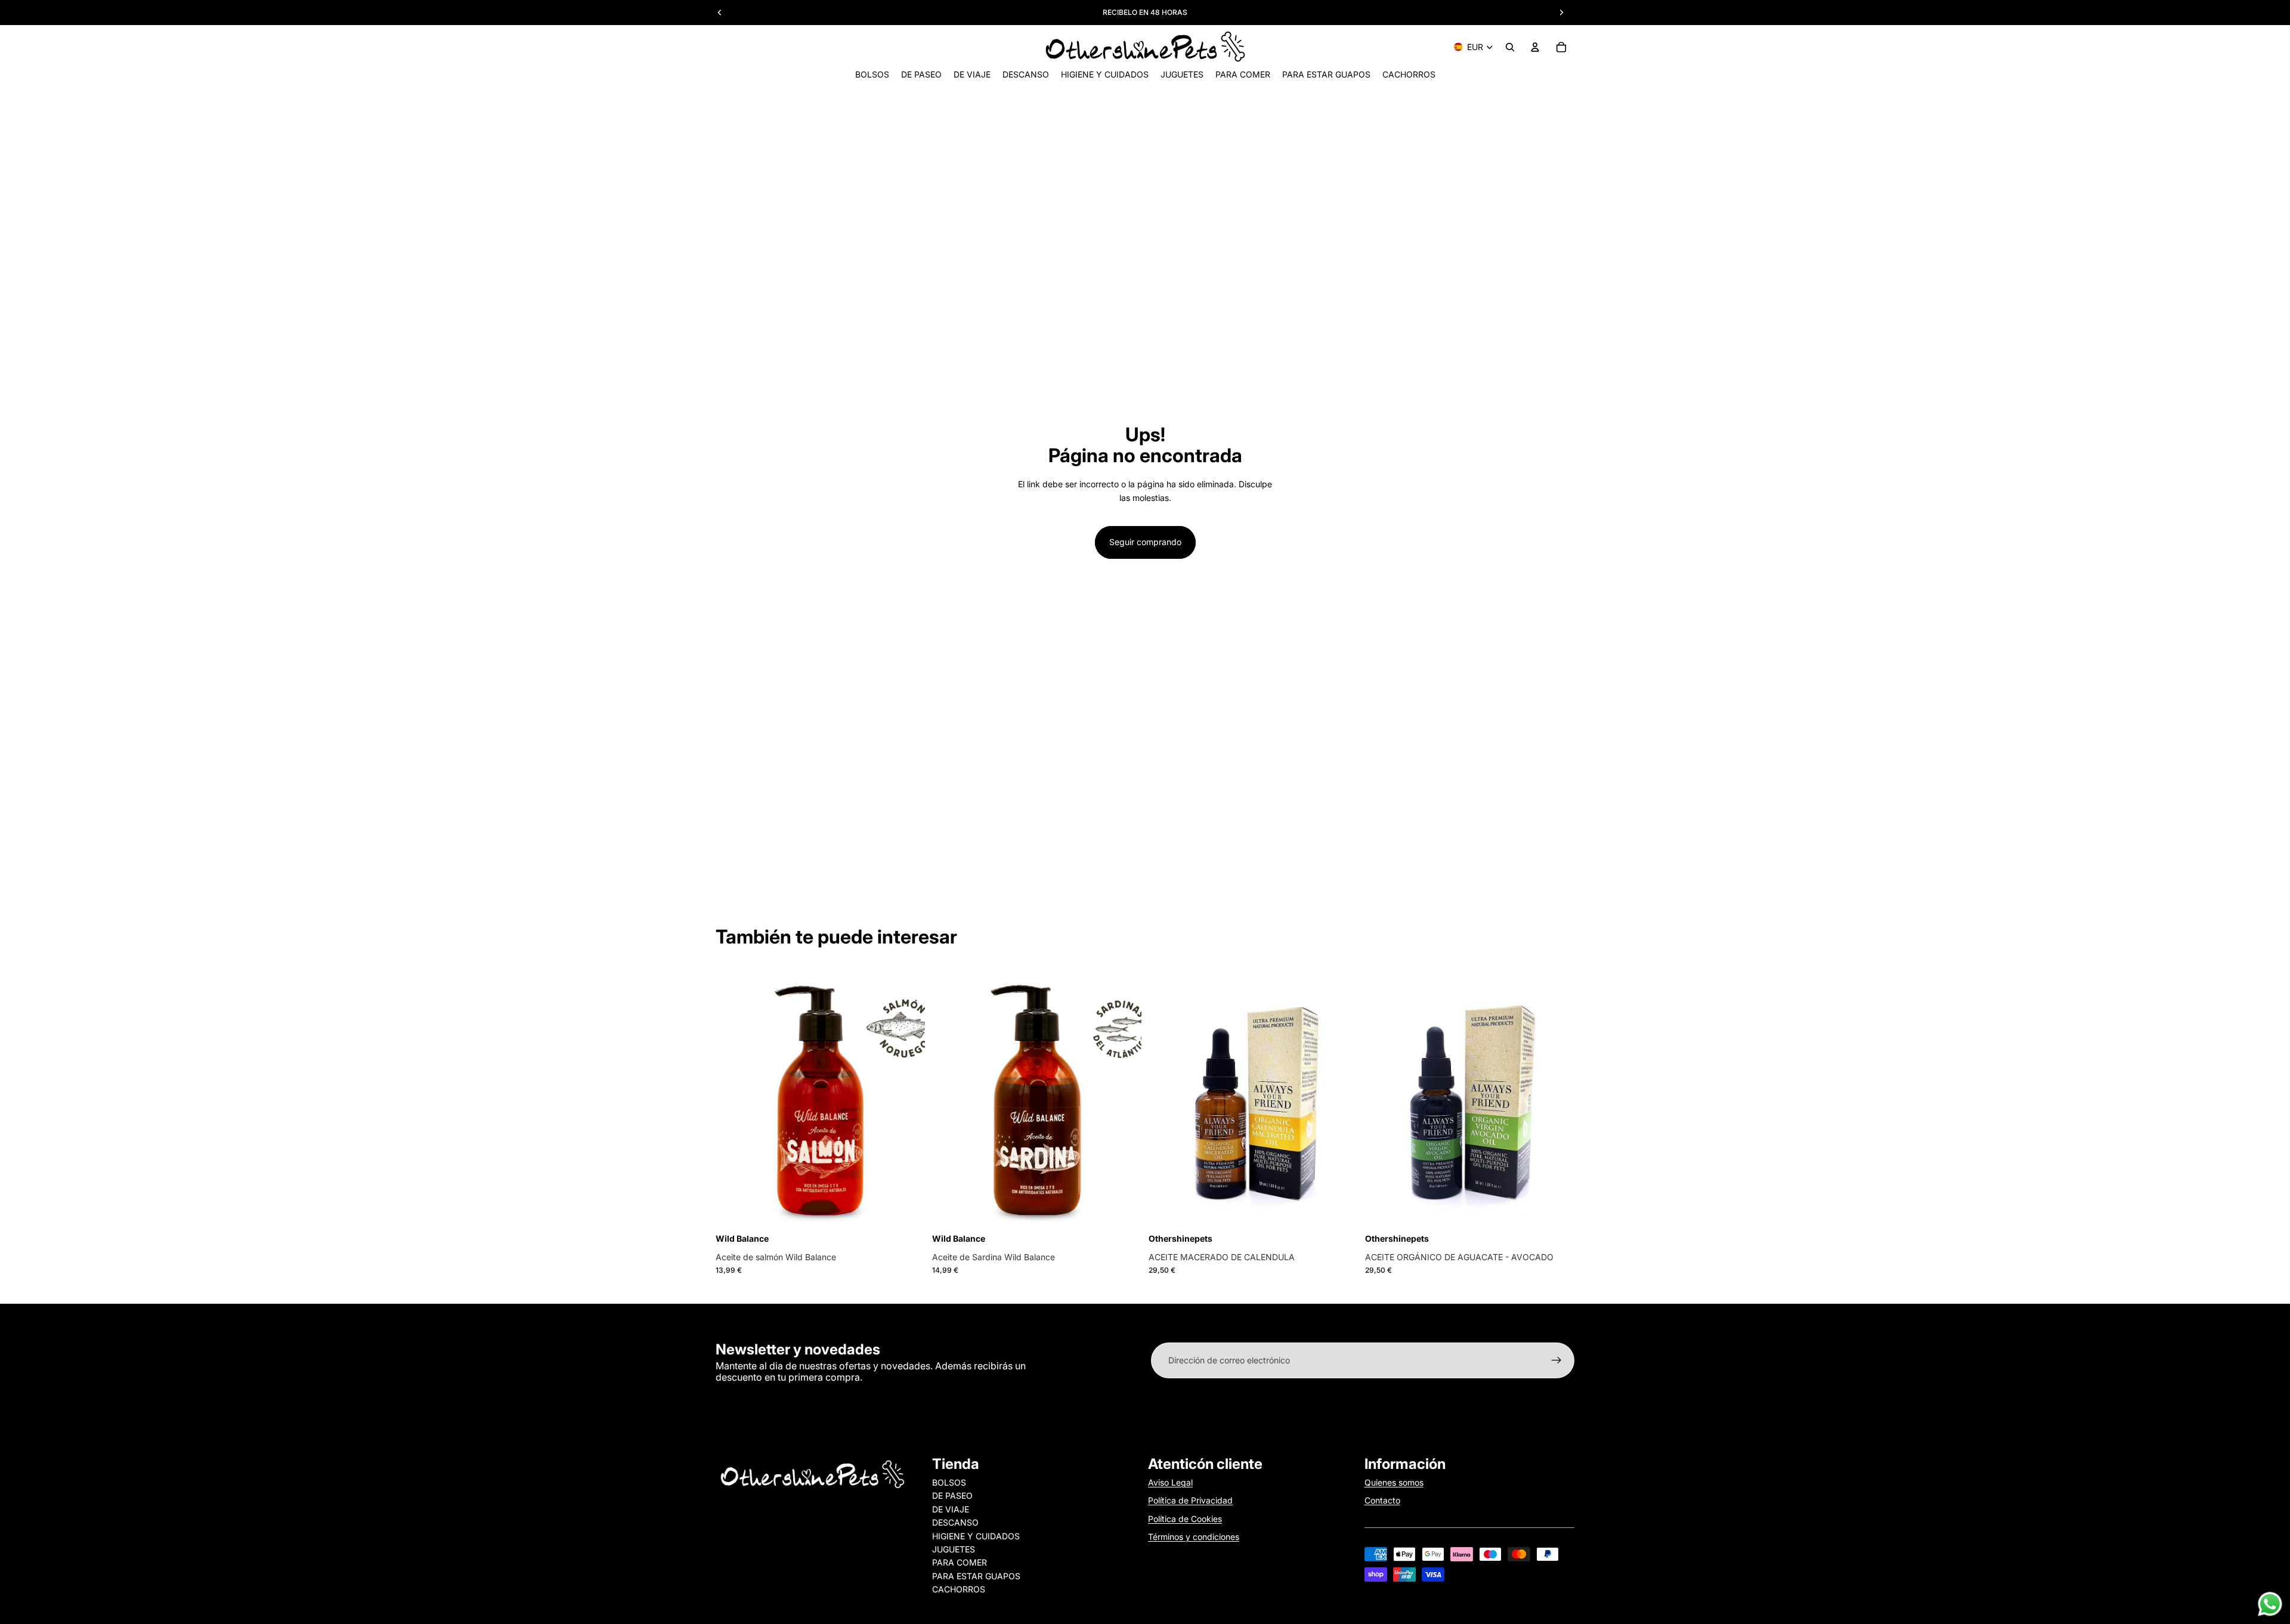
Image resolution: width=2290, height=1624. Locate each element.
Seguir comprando (1145, 542)
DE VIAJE (951, 1509)
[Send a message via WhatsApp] (2270, 1604)
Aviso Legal (1170, 1482)
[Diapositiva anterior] (950, 1099)
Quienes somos (1394, 1482)
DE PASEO (952, 1495)
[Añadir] (906, 1212)
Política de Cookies (1185, 1519)
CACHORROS (959, 1589)
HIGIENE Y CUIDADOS (976, 1536)
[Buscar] (1510, 47)
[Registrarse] (1556, 1360)
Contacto (1382, 1500)
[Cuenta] (1535, 47)
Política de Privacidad (1190, 1500)
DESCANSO (955, 1522)
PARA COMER (960, 1562)
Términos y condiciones (1194, 1537)
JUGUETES (954, 1549)
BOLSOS (949, 1482)
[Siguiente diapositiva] (1124, 1099)
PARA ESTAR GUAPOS (976, 1576)
